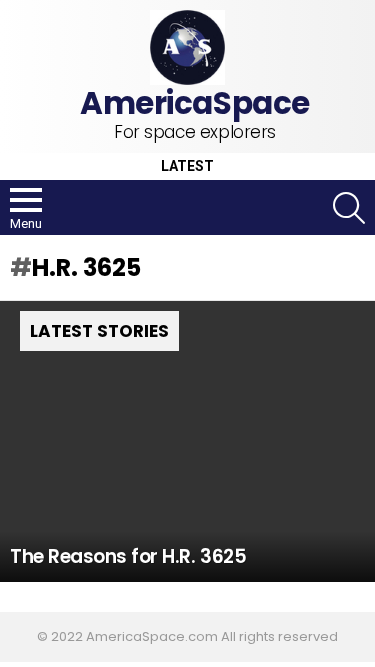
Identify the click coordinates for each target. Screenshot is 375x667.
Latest (187, 166)
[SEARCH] (349, 208)
